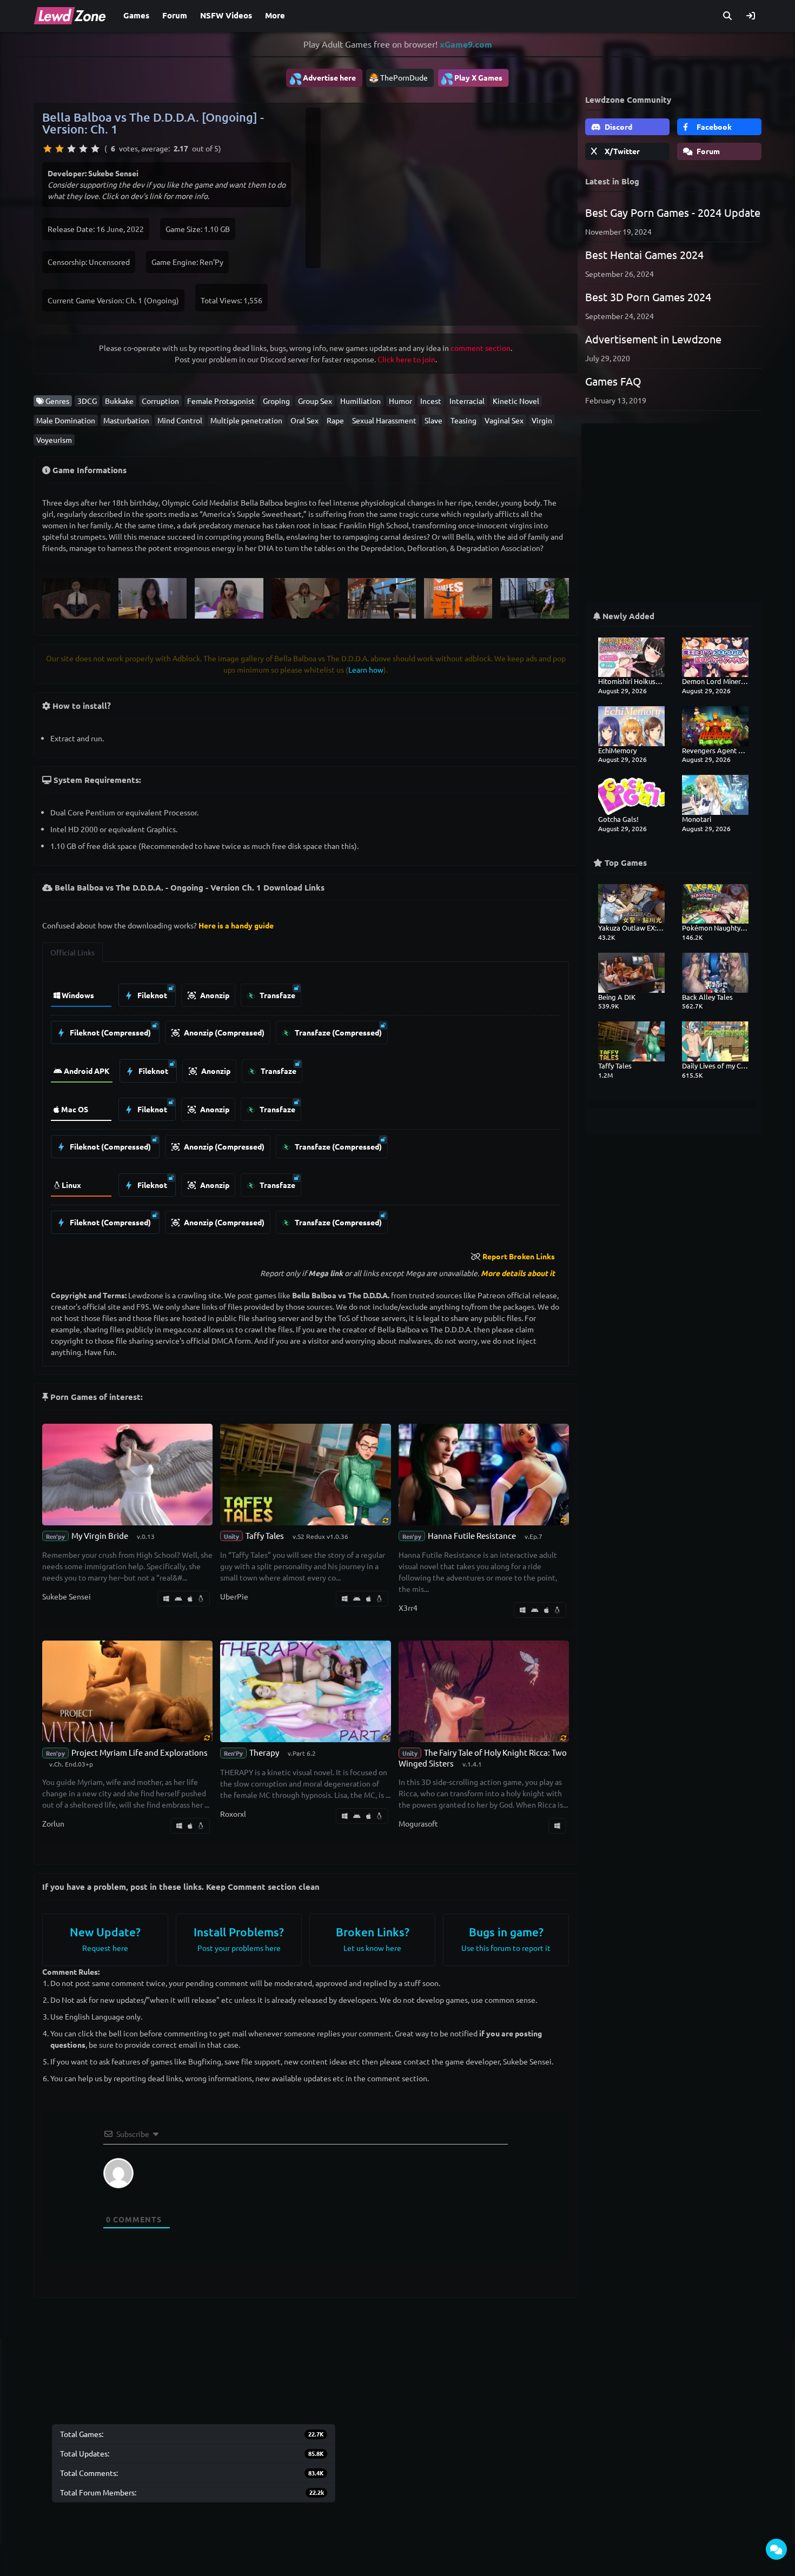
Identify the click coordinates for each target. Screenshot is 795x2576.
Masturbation (126, 420)
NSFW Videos (226, 15)
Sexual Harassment (384, 420)
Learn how (366, 669)
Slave (433, 420)
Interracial (467, 401)
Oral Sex (304, 420)
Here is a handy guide (236, 925)
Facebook (713, 127)
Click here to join (406, 359)
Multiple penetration (246, 420)
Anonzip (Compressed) (223, 1032)
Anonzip (214, 995)
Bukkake (119, 401)
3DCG (87, 401)
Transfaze (277, 995)
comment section (481, 348)
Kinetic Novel (516, 401)
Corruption (160, 401)
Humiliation (360, 401)
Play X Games (471, 78)
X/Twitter (621, 151)
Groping (276, 401)
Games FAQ (613, 381)
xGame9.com (466, 44)
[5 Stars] (95, 149)
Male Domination (66, 420)
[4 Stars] (83, 149)
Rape (335, 420)
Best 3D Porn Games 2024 (648, 297)
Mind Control (180, 420)
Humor (400, 401)
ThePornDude (404, 77)
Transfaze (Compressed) (337, 1032)
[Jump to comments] (776, 2549)
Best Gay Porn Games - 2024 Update (673, 212)
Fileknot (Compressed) (110, 1032)
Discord (618, 127)
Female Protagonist (221, 401)
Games (136, 15)
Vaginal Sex (504, 420)
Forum (175, 15)
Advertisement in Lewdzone (653, 339)
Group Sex (315, 401)
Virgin (542, 420)
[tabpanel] (306, 1106)
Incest (431, 401)
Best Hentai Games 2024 (644, 254)
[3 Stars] (71, 149)
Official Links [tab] (72, 952)
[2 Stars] (59, 149)
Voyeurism (54, 440)
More (275, 15)
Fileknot (151, 995)
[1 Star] (48, 149)
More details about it (518, 1273)
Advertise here (322, 78)
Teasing (463, 420)
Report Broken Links (519, 1256)
